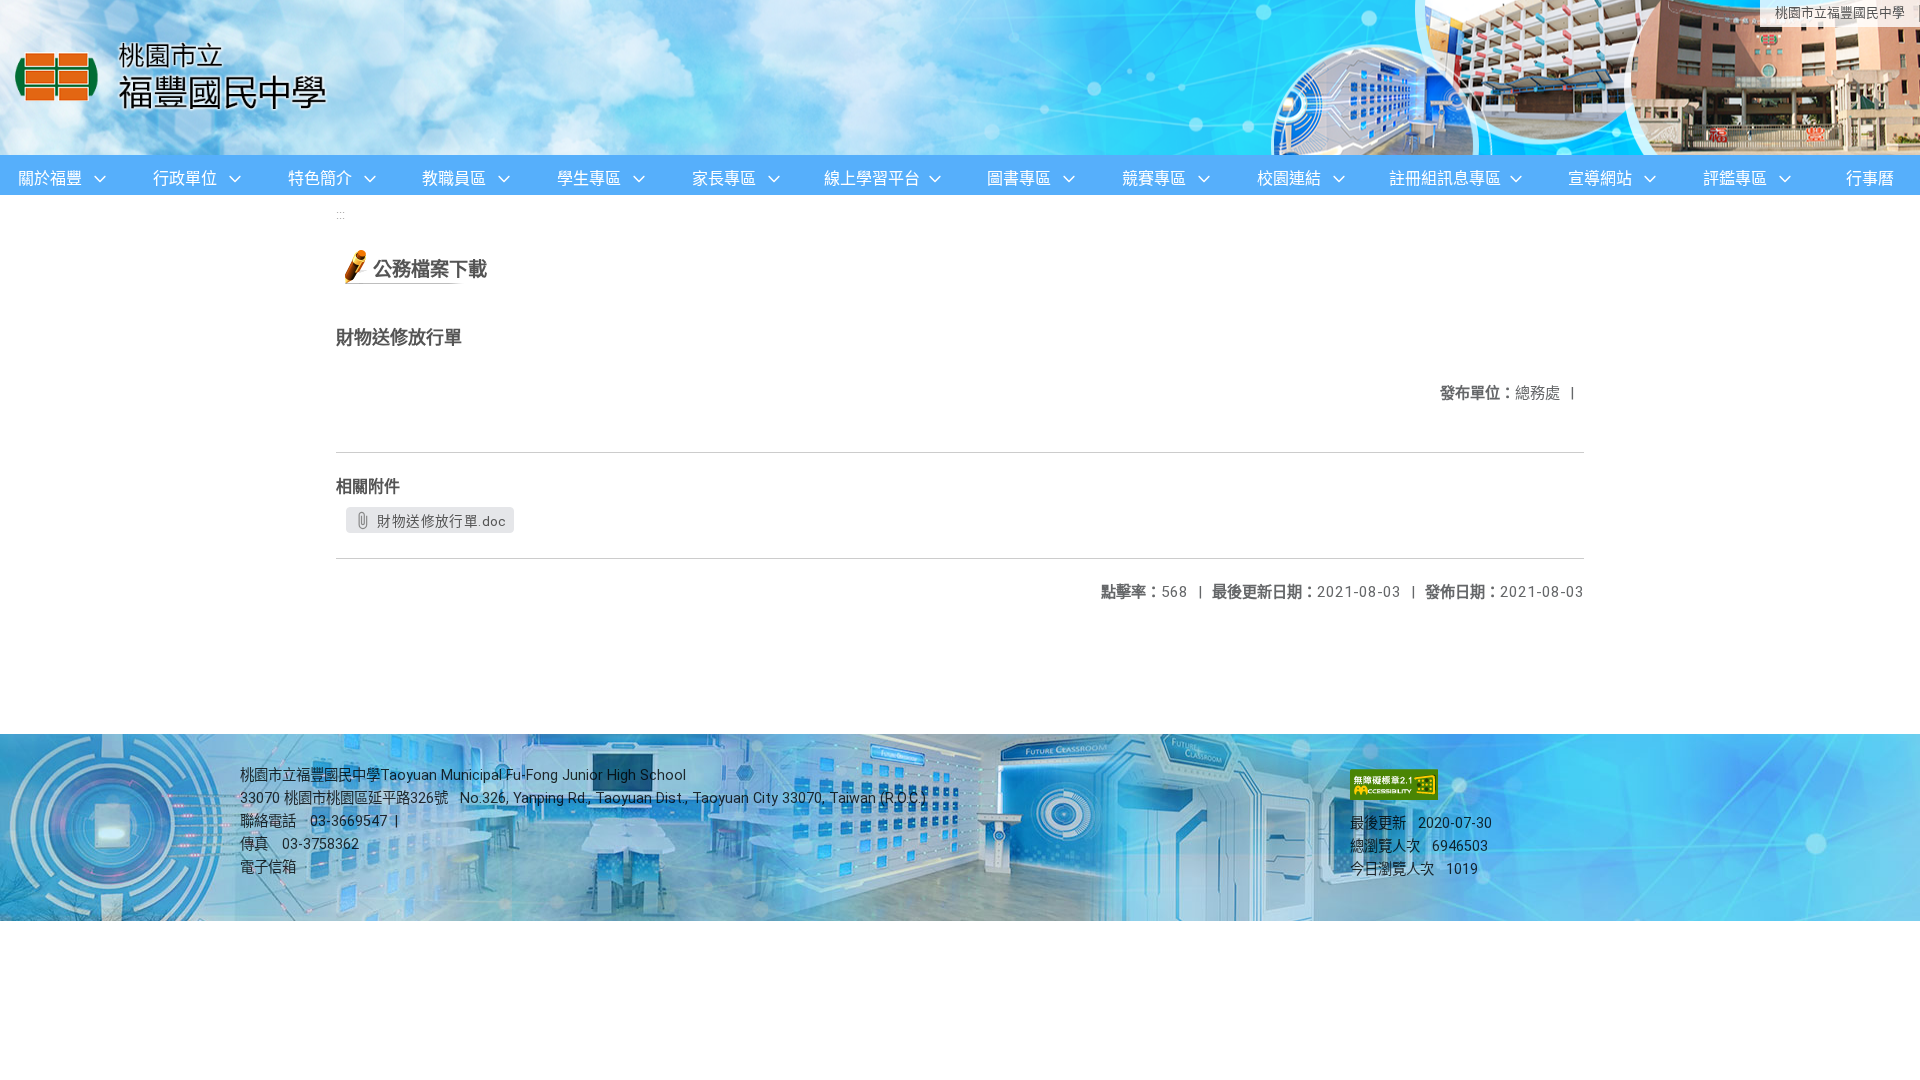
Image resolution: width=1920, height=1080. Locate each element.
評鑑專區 (1735, 178)
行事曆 (1870, 178)
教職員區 (454, 178)
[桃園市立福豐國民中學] (176, 77)
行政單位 (185, 178)
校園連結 (1289, 178)
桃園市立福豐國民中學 (1840, 12)
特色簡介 (320, 178)
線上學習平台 (872, 178)
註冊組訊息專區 (1445, 178)
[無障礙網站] (1394, 795)
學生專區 (589, 178)
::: (340, 214)
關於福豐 (50, 178)
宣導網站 (1600, 178)
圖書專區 (1019, 178)
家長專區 (724, 178)
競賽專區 (1154, 178)
